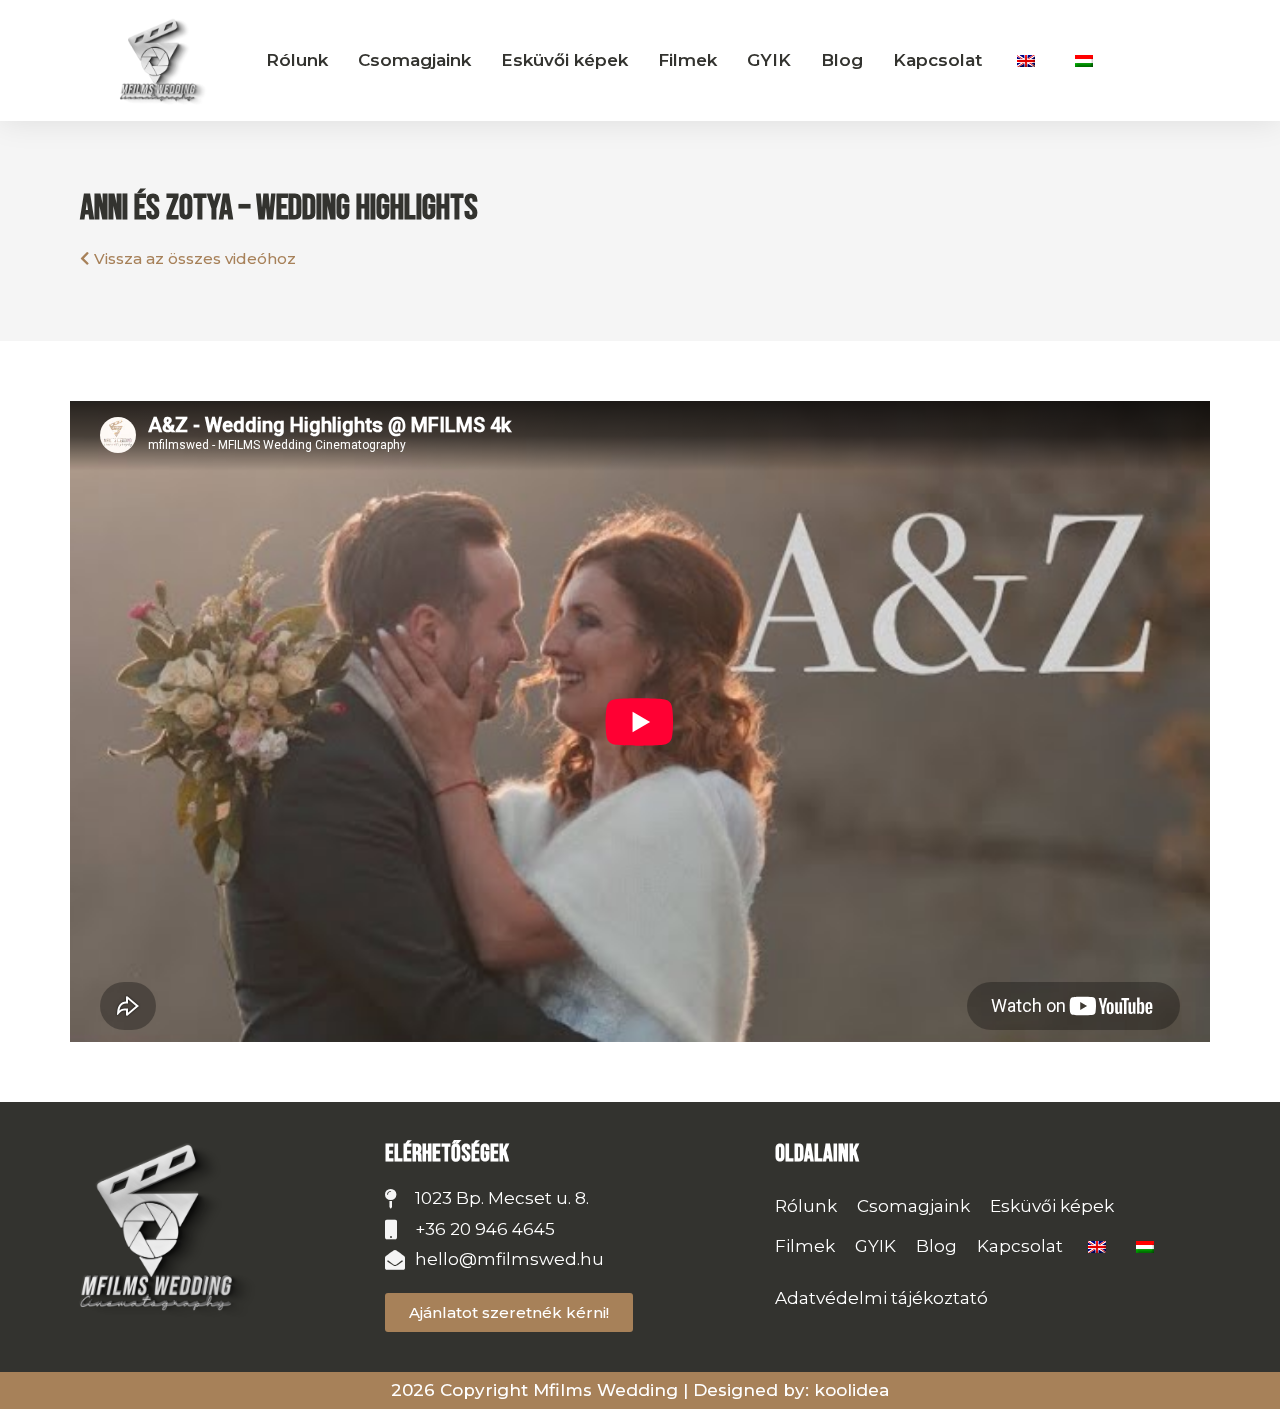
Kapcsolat (937, 60)
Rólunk (297, 60)
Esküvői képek (564, 60)
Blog (842, 60)
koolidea (851, 1390)
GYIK (769, 60)
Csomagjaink (414, 60)
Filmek (687, 60)
